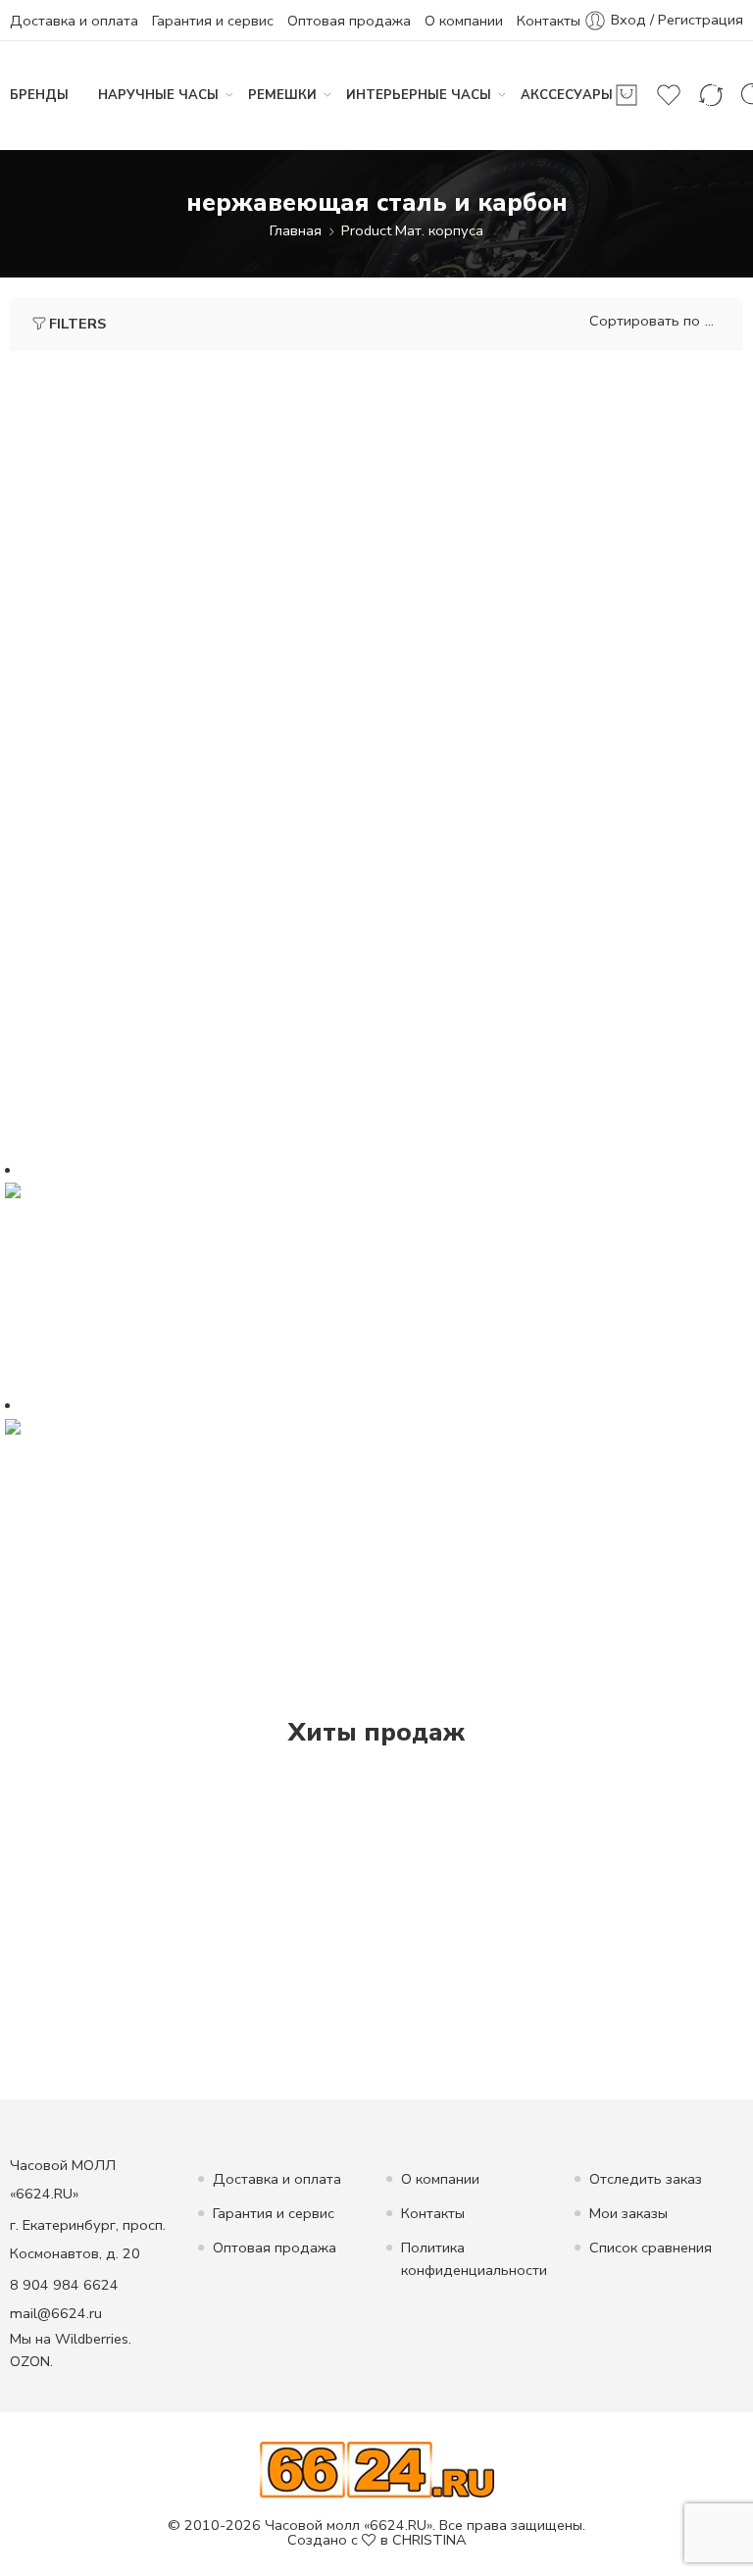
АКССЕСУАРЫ (567, 95)
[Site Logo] (377, 2469)
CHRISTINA (429, 2540)
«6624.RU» (398, 2525)
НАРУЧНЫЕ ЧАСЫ (158, 95)
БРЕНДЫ (39, 95)
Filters (77, 324)
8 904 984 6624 (64, 2285)
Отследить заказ (646, 2179)
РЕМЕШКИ (282, 95)
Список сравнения (651, 2248)
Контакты (549, 21)
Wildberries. (93, 2339)
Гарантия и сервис (213, 21)
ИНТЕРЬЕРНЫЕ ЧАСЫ (419, 95)
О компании (464, 21)
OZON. (31, 2361)
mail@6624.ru (56, 2313)
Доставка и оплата (74, 21)
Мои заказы (628, 2213)
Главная (296, 230)
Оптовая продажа (349, 21)
